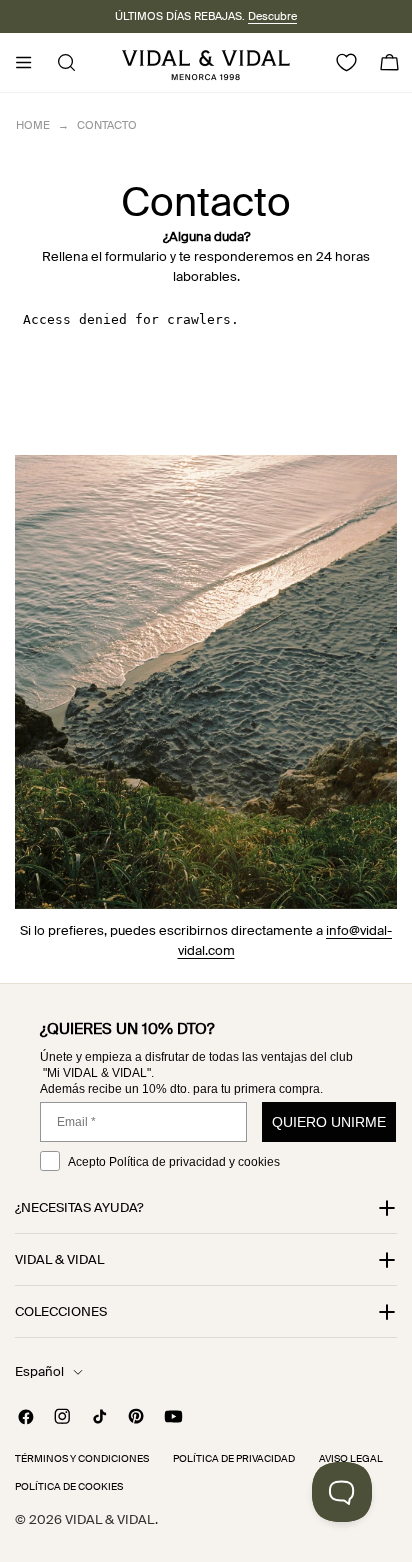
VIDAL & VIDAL (110, 1519)
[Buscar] (60, 63)
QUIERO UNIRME (329, 1122)
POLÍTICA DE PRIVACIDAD (234, 1458)
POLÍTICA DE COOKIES (69, 1486)
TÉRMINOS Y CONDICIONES (82, 1458)
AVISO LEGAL (351, 1458)
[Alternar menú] (23, 63)
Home (33, 125)
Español (39, 1371)
